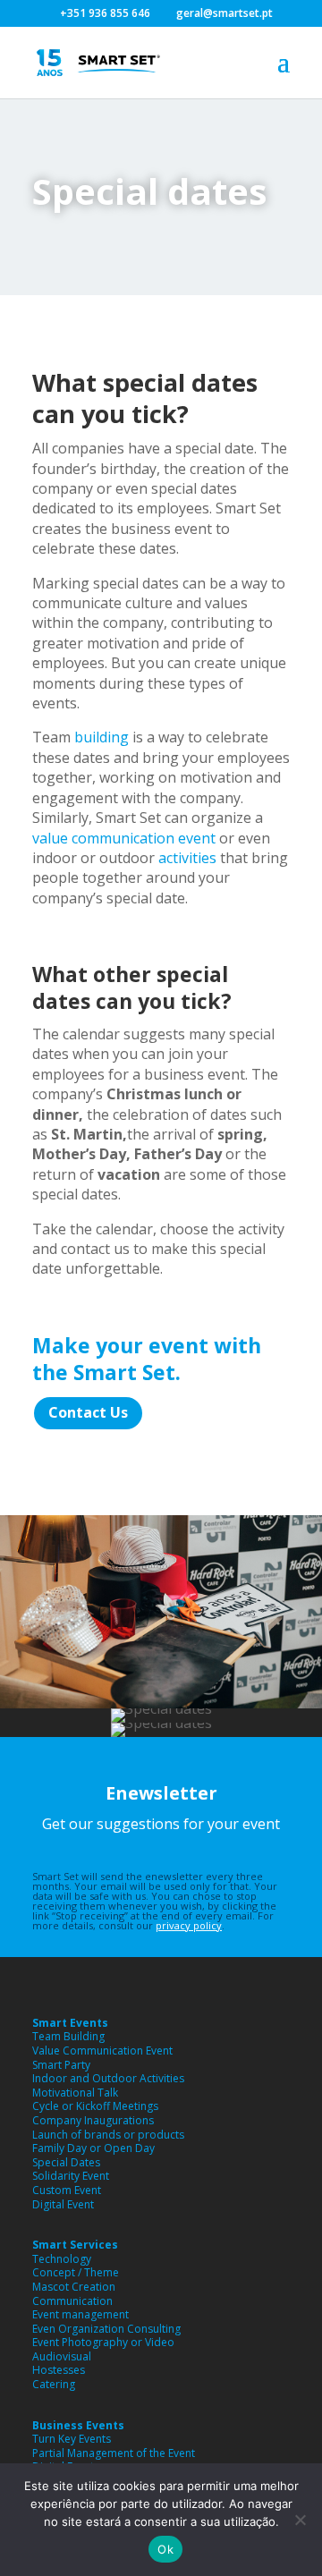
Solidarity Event (71, 2176)
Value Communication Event (102, 2051)
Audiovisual (62, 2356)
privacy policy (189, 1925)
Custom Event (67, 2190)
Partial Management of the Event (114, 2453)
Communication (72, 2301)
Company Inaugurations (93, 2120)
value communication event (124, 838)
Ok (165, 2549)
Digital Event (63, 2204)
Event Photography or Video (103, 2342)
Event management (80, 2314)
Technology (62, 2259)
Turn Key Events (72, 2439)
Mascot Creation (74, 2287)
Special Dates (66, 2162)
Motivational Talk (75, 2093)
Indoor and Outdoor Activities (108, 2078)
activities (187, 858)
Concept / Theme (76, 2272)
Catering (54, 2384)
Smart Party (61, 2065)
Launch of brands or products (108, 2135)
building (102, 737)
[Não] (300, 2520)
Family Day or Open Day (93, 2148)
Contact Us (88, 1412)
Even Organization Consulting (106, 2329)
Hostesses (59, 2370)
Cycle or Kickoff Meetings (95, 2106)
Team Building (68, 2036)
